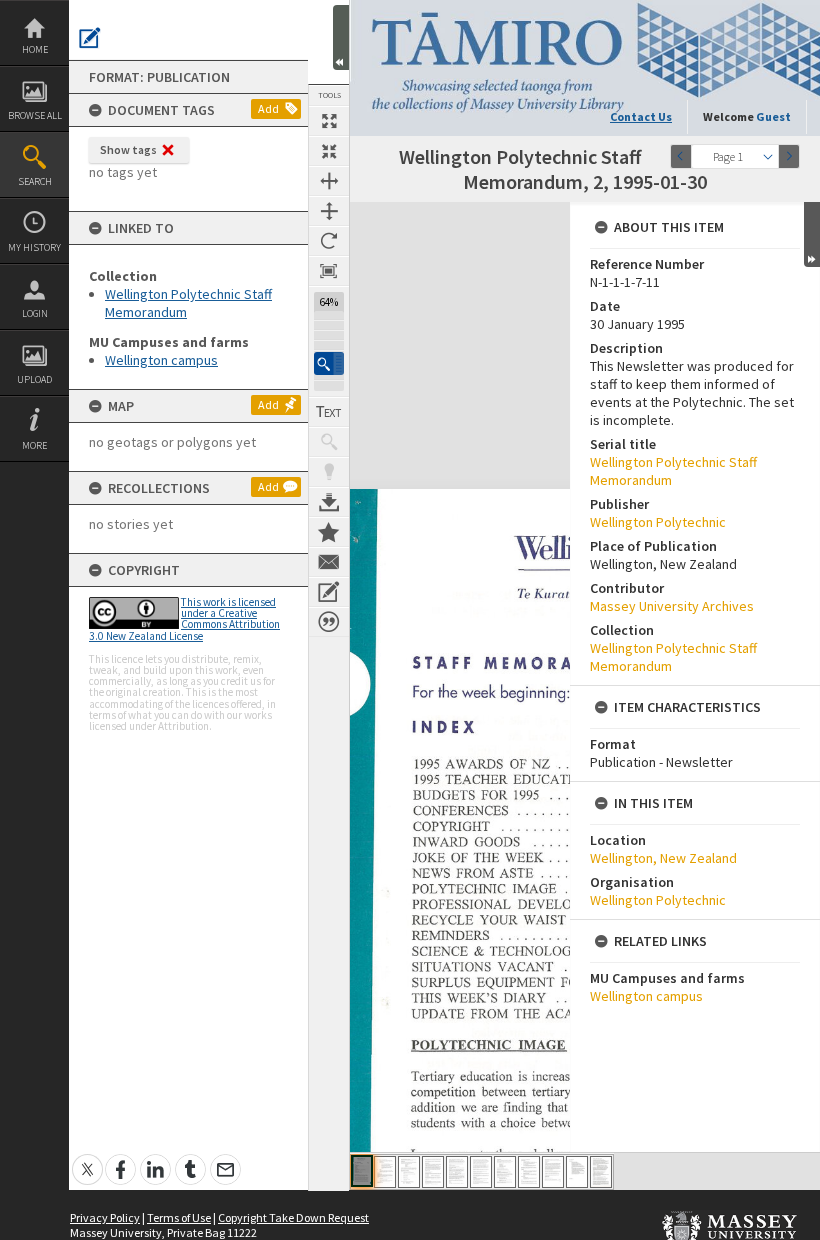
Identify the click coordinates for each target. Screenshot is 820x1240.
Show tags (128, 149)
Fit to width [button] (329, 181)
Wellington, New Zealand (663, 858)
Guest (773, 116)
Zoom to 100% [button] (329, 271)
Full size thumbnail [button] (329, 121)
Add (268, 108)
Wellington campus (161, 360)
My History (34, 247)
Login (35, 313)
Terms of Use (179, 1217)
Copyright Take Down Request (293, 1217)
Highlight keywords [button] (329, 472)
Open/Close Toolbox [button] (341, 37)
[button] (329, 363)
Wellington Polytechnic (658, 522)
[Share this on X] (87, 1158)
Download (329, 502)
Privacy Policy (105, 1217)
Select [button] (768, 156)
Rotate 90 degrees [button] (329, 241)
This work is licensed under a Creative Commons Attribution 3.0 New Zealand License (184, 619)
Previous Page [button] (681, 156)
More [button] (34, 445)
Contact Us (641, 116)
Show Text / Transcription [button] (329, 412)
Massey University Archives (672, 606)
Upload (34, 379)
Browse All (35, 115)
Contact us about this (329, 562)
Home (35, 49)
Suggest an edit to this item (90, 38)
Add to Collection (329, 532)
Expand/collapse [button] (812, 234)
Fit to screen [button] (329, 151)
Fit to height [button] (329, 211)
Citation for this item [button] (329, 622)
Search (35, 181)
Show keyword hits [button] (329, 442)
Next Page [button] (789, 156)
